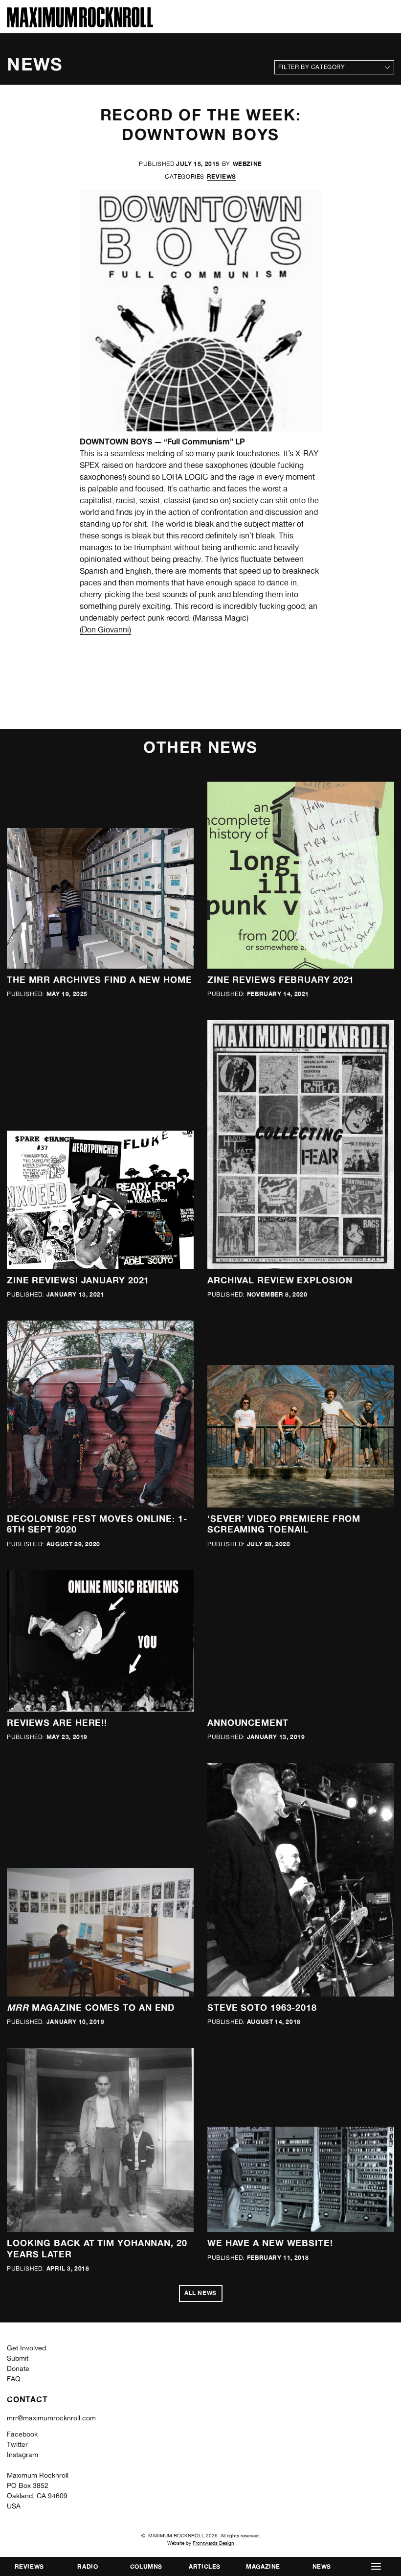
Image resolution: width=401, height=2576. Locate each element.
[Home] (80, 25)
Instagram (22, 2455)
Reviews (222, 176)
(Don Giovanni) (105, 630)
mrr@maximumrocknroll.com (51, 2418)
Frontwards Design (213, 2543)
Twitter (17, 2444)
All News (200, 2293)
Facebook (22, 2434)
